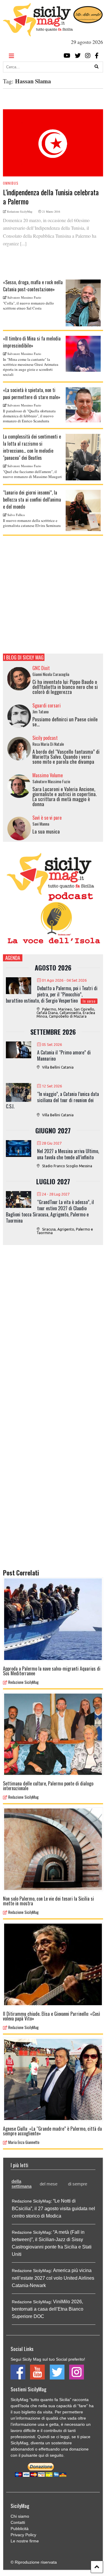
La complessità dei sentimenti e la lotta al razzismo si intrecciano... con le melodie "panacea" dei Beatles (32, 447)
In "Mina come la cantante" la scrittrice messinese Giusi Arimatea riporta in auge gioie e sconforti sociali (31, 367)
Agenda (13, 958)
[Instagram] (88, 56)
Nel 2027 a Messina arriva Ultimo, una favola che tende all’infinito (68, 1154)
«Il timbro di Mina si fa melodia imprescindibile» (32, 342)
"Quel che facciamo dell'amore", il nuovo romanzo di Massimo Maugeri (32, 474)
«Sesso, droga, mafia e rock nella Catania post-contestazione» (33, 286)
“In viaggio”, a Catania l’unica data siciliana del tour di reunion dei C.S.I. (52, 1100)
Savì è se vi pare (47, 818)
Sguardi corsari (47, 705)
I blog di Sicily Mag (24, 657)
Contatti (18, 2522)
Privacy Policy (23, 2535)
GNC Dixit (41, 668)
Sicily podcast (45, 738)
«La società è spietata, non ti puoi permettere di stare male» (32, 393)
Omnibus (11, 183)
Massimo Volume (48, 775)
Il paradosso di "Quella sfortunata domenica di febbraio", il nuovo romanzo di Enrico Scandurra (29, 416)
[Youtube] (67, 56)
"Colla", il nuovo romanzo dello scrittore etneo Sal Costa (28, 306)
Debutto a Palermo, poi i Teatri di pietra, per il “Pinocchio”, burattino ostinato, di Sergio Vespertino (52, 994)
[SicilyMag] (38, 34)
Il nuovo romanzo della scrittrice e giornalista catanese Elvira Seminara (32, 523)
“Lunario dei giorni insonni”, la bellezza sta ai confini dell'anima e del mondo (32, 500)
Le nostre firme (25, 2541)
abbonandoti (22, 2449)
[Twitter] (78, 56)
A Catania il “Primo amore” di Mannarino (64, 1055)
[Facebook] (97, 56)
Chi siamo (20, 2516)
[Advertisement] (53, 595)
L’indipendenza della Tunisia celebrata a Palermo (51, 197)
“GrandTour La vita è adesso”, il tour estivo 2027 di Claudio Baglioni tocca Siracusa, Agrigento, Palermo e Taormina (50, 1211)
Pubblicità (20, 2529)
